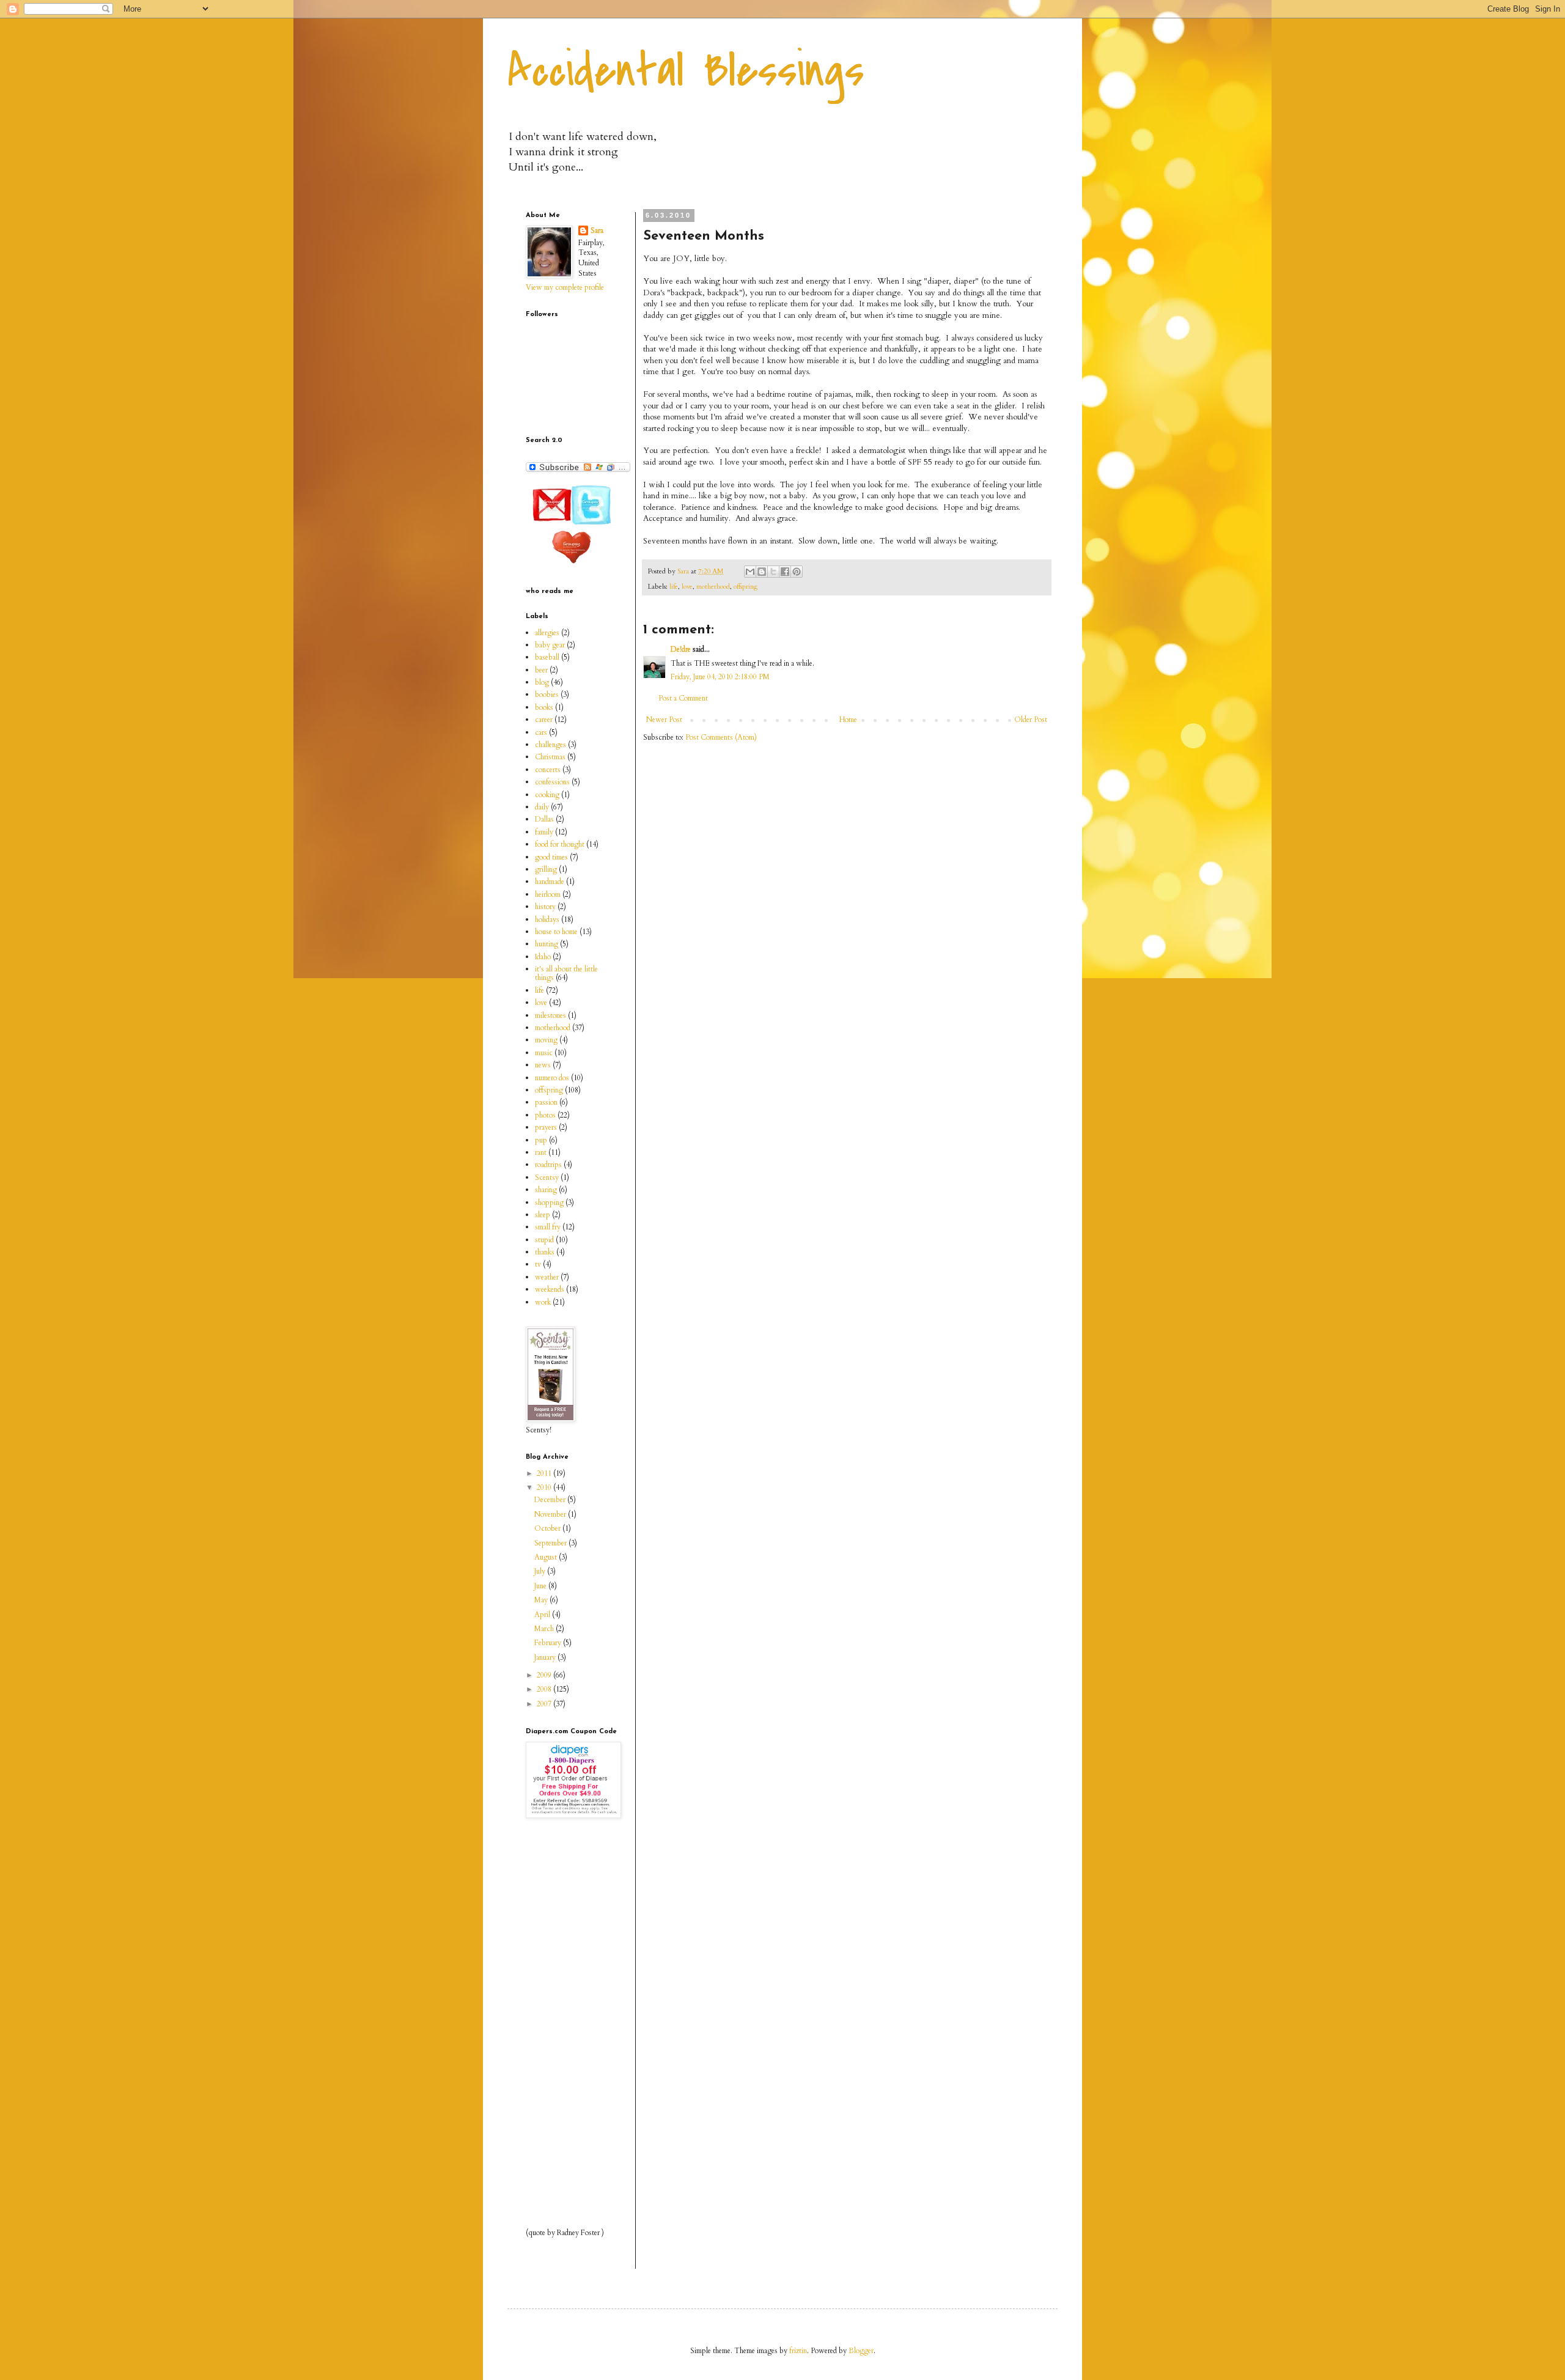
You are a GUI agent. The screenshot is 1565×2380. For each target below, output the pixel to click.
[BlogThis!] (762, 572)
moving (546, 1040)
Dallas (544, 819)
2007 (545, 1704)
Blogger (861, 2351)
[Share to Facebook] (785, 572)
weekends (550, 1289)
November (551, 1514)
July (541, 1571)
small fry (548, 1227)
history (545, 907)
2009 (545, 1675)
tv (538, 1264)
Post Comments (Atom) (721, 737)
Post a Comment (683, 698)
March (545, 1629)
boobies (547, 694)
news (543, 1065)
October (548, 1528)
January (546, 1657)
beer (541, 670)
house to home (556, 932)
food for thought (560, 844)
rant (541, 1152)
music (544, 1053)
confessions (552, 782)
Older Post (1031, 720)
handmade (550, 882)
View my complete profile (565, 287)
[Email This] (750, 572)
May (542, 1600)
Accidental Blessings (686, 71)
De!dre (681, 649)
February (549, 1643)
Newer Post (664, 720)
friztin (798, 2351)
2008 (545, 1689)
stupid (544, 1240)
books (544, 707)
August (547, 1557)
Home (848, 720)
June (541, 1586)
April (543, 1615)
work (543, 1302)
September (551, 1543)
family (544, 832)
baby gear (550, 645)
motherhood (713, 587)
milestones (551, 1015)
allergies (547, 633)
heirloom (548, 894)
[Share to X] (773, 572)
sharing (546, 1190)
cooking (547, 795)
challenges (551, 745)
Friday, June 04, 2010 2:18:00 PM (720, 677)
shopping (549, 1203)
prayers (546, 1127)
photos (545, 1115)
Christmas (550, 757)
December (551, 1500)
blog (542, 682)
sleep (543, 1215)
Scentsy (547, 1177)
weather (547, 1277)
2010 (545, 1487)
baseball (547, 657)
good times (551, 857)
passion (546, 1102)
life (674, 587)
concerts (548, 770)
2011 (545, 1473)
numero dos (552, 1078)
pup (541, 1140)
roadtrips (548, 1165)
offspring (746, 587)
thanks (545, 1252)
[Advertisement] (562, 2023)
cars (541, 732)
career (544, 720)
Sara (597, 230)
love (687, 587)
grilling (546, 869)
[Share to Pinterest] (797, 572)
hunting (547, 944)
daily (542, 807)
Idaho (543, 957)
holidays (547, 919)
